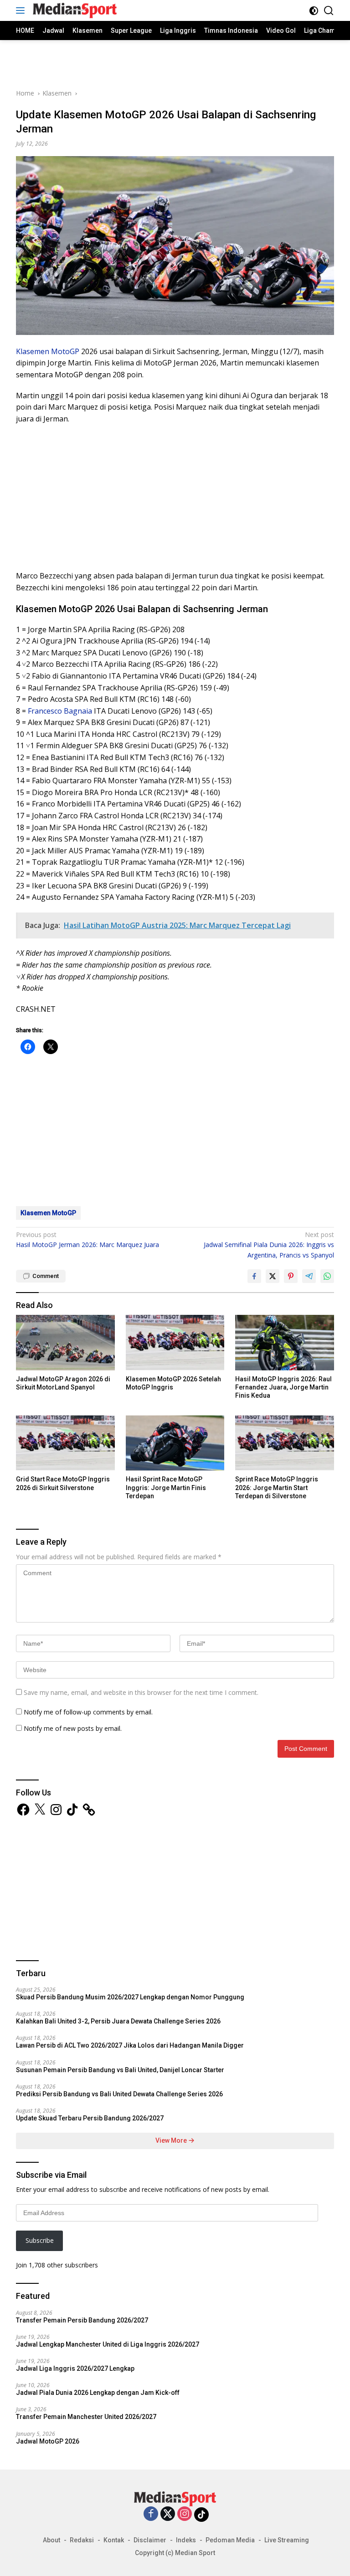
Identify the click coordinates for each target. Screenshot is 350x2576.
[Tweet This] (273, 1276)
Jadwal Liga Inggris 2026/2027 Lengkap (75, 2368)
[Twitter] (168, 2514)
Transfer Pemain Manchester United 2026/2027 (86, 2417)
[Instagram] (185, 2514)
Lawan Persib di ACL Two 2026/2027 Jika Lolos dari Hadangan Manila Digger (130, 2045)
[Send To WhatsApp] (327, 1276)
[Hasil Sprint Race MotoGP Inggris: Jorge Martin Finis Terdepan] (175, 1443)
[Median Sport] (74, 10)
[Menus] (22, 10)
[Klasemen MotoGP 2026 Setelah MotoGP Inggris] (175, 1342)
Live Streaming (287, 2540)
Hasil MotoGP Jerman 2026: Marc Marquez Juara (87, 1240)
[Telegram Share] (309, 1276)
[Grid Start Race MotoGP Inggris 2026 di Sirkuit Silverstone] (65, 1443)
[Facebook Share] (254, 1276)
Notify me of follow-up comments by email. (88, 1712)
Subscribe (40, 2240)
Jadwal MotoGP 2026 (48, 2441)
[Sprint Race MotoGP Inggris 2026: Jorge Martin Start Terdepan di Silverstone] (285, 1443)
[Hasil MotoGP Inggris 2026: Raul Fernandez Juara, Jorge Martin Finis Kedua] (285, 1342)
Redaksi (82, 2540)
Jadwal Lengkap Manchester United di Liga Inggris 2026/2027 (108, 2344)
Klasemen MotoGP (48, 1213)
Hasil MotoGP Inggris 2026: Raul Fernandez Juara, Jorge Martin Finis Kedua (283, 1387)
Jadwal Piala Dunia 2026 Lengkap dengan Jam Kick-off (98, 2393)
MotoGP (65, 351)
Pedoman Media (230, 2540)
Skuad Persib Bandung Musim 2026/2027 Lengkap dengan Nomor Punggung (130, 1997)
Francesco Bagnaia (60, 711)
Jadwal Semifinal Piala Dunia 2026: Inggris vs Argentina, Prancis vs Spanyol (269, 1245)
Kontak (114, 2540)
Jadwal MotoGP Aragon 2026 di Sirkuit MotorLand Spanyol (63, 1383)
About (51, 2540)
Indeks (186, 2540)
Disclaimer (150, 2540)
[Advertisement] (175, 63)
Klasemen (33, 351)
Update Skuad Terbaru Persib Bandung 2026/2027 (90, 2118)
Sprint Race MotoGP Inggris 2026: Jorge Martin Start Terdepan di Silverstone (277, 1487)
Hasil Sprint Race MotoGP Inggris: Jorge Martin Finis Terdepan (166, 1487)
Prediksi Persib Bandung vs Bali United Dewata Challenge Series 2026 (119, 2094)
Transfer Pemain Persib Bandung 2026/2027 (82, 2320)
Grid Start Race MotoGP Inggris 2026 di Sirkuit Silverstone (63, 1483)
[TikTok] (201, 2515)
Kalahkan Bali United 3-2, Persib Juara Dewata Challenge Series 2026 (118, 2021)
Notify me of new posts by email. (73, 1728)
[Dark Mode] (314, 11)
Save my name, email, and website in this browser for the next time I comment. (141, 1692)
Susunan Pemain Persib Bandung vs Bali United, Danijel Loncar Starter (120, 2070)
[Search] (329, 11)
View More (172, 2140)
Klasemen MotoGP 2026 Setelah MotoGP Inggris (173, 1383)
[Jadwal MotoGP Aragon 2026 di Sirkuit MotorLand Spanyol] (65, 1342)
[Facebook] (151, 2514)
